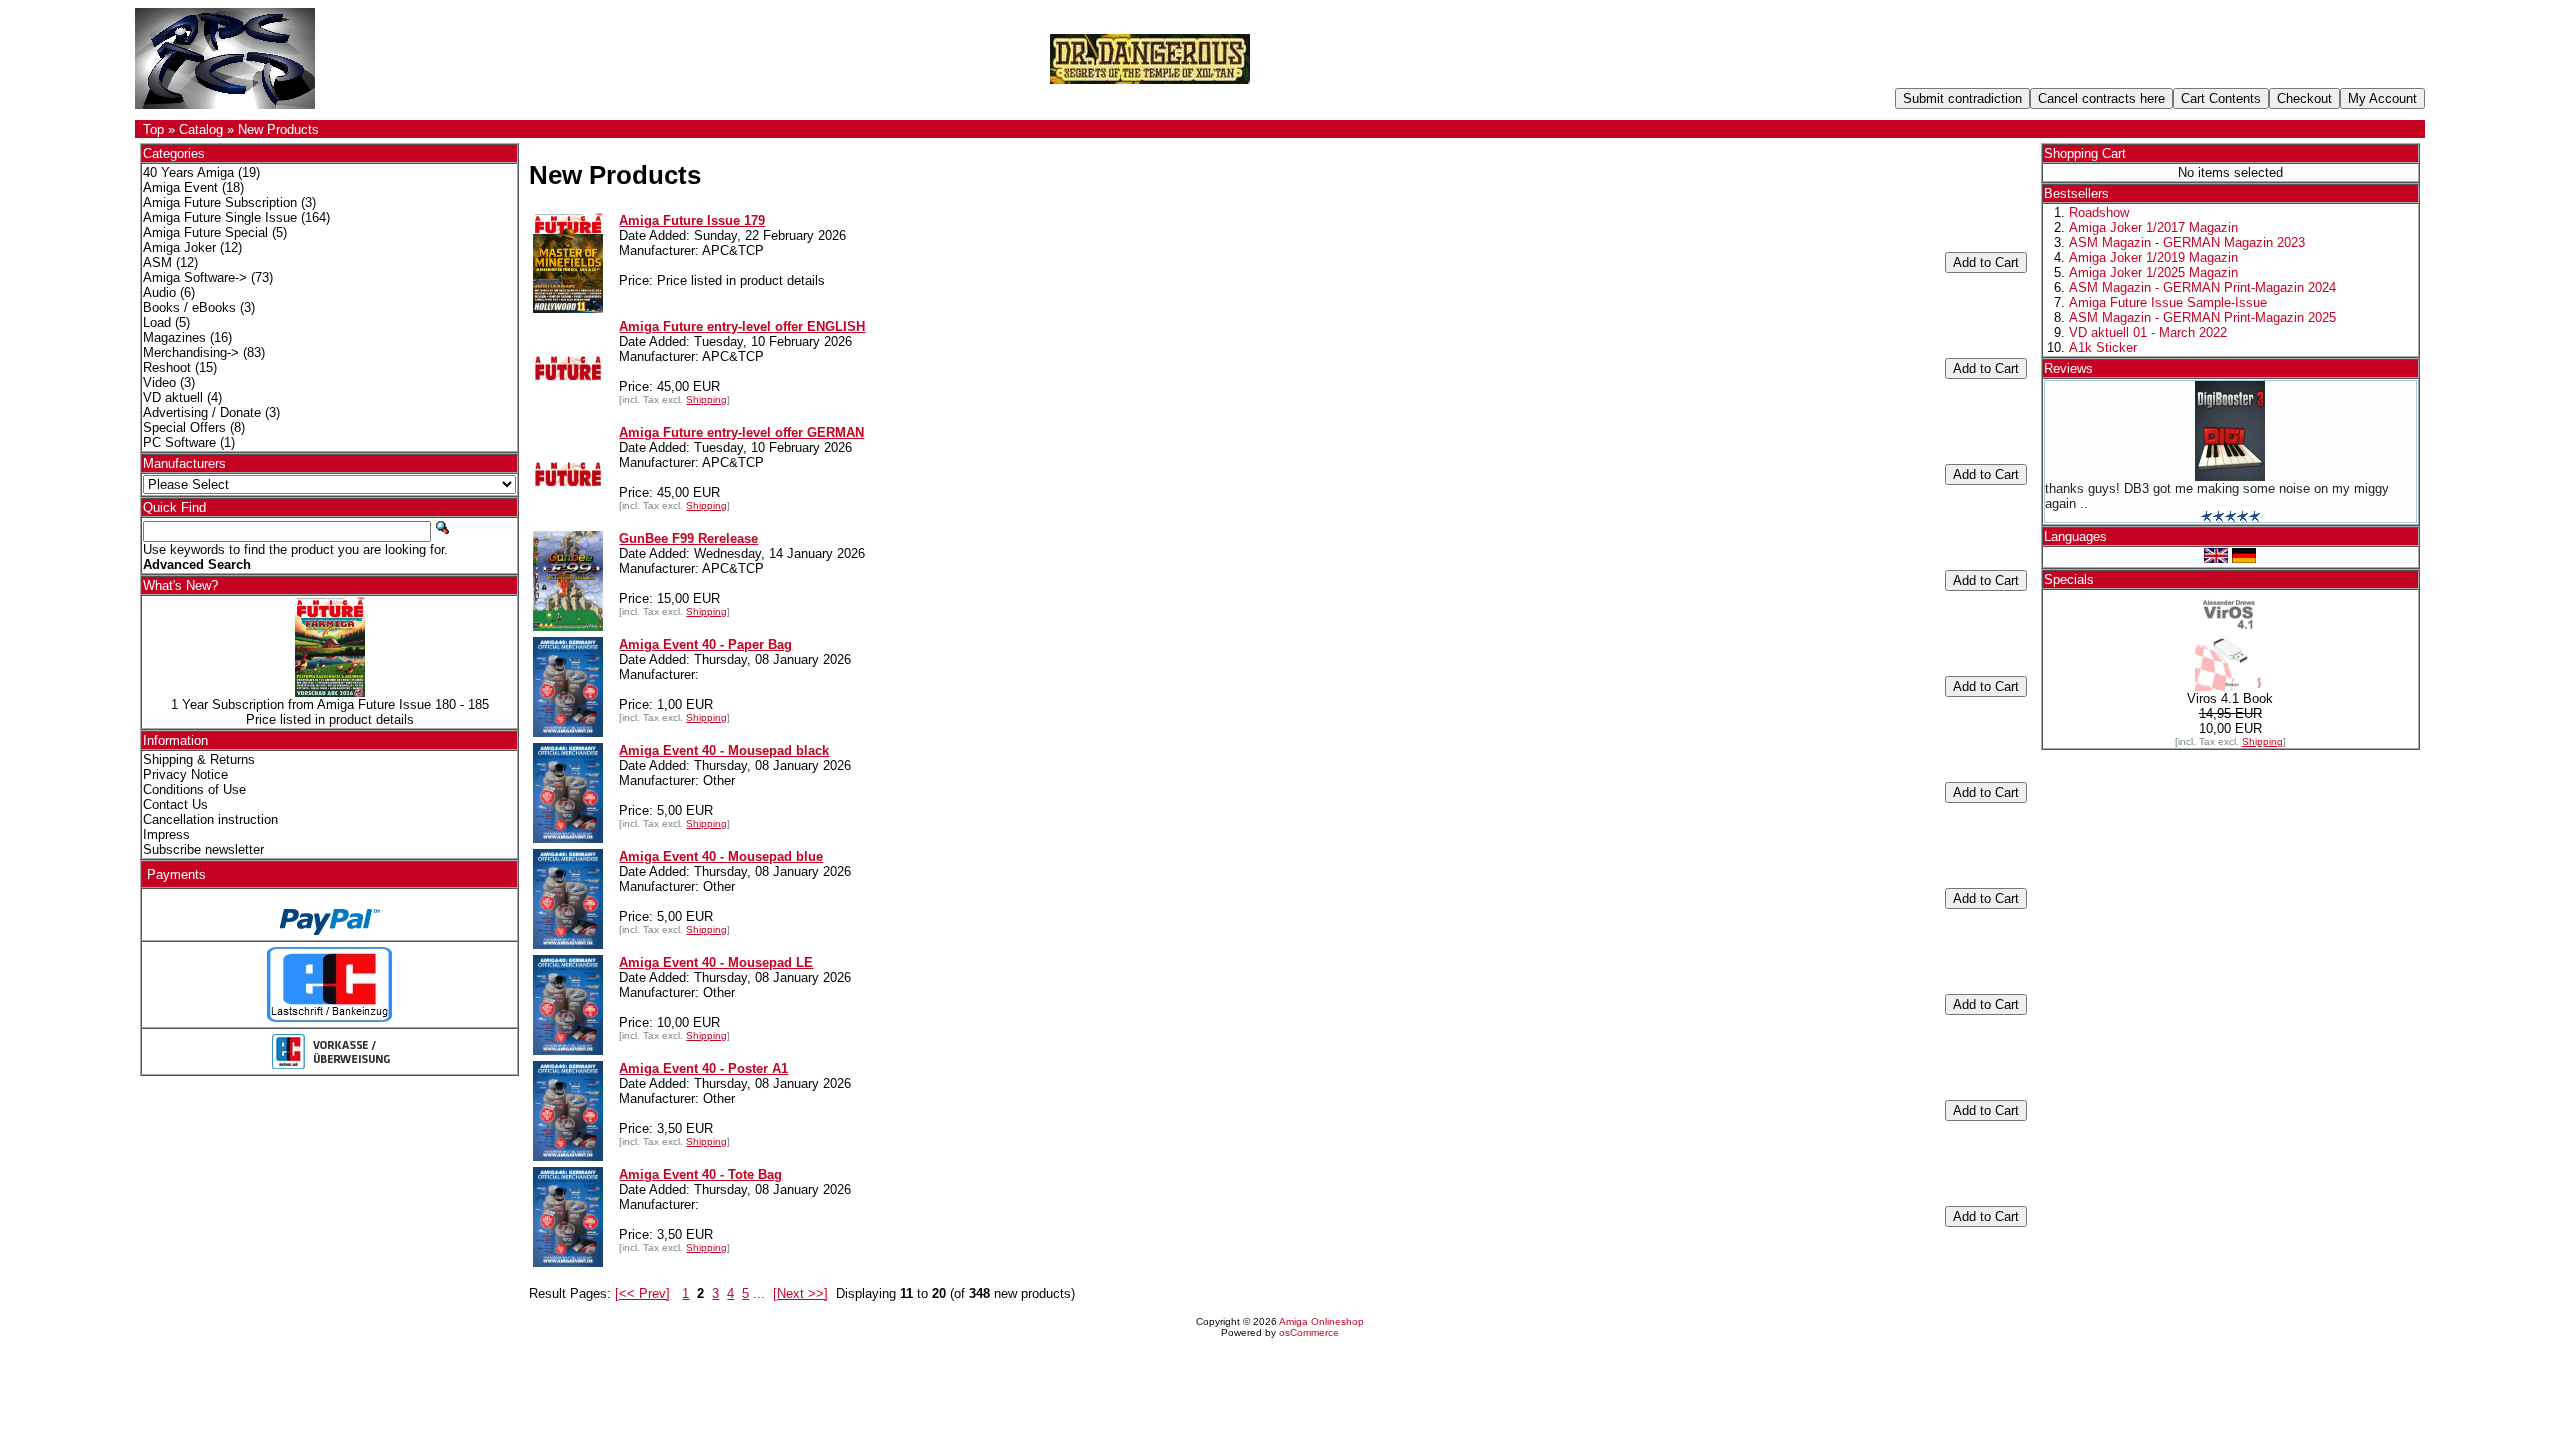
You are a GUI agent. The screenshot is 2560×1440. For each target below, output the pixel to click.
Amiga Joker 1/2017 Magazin (2153, 227)
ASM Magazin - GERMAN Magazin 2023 (2187, 242)
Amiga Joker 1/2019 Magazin (2153, 257)
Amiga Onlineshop (1321, 1321)
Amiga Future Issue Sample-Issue (2168, 302)
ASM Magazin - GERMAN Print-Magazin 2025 (2202, 317)
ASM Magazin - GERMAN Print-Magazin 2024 (2202, 287)
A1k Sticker (2103, 347)
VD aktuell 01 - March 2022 (2148, 332)
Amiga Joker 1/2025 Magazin (2153, 272)
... (759, 1293)
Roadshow (2099, 212)
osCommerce (1309, 1332)
